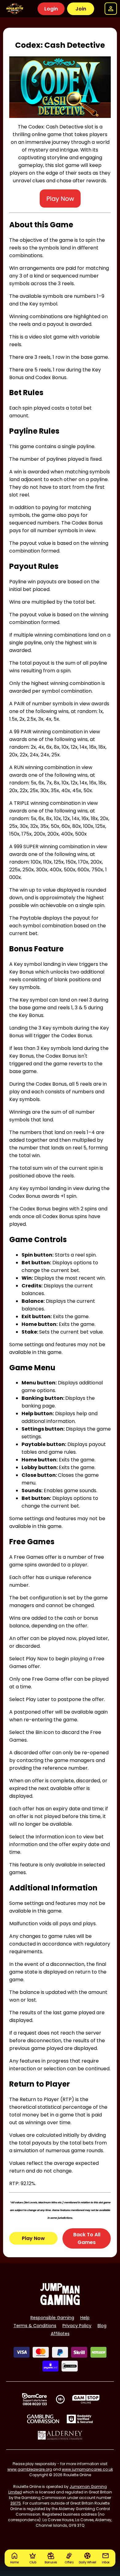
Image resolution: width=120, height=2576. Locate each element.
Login (51, 9)
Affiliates (60, 2334)
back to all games (87, 2238)
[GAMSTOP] (86, 2399)
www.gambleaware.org (30, 2469)
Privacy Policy (77, 2326)
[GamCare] (34, 2399)
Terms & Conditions (35, 2326)
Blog (102, 2326)
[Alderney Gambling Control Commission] (60, 2435)
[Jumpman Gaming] (60, 2303)
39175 (16, 2503)
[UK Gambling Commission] (43, 2419)
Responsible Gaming (52, 2318)
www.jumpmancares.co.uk (87, 2469)
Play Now (33, 2238)
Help (85, 2318)
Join (81, 9)
